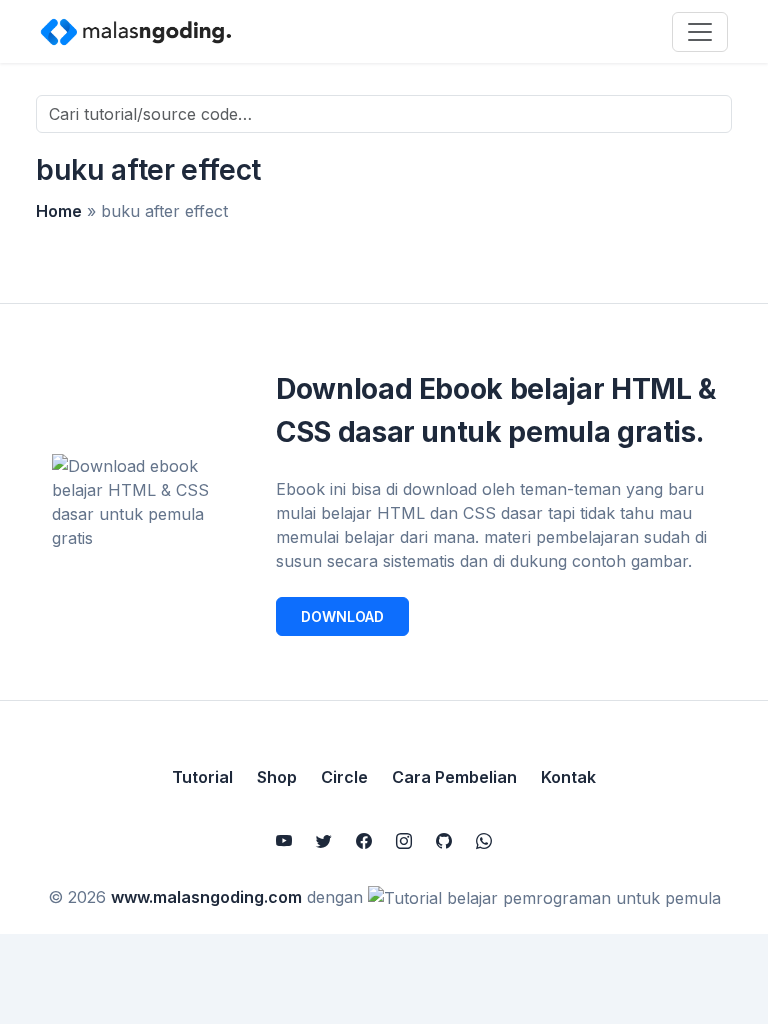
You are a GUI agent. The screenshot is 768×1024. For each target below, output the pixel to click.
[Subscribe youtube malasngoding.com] (284, 841)
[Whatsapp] (484, 841)
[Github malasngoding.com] (444, 841)
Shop (277, 777)
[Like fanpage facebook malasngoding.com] (364, 841)
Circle (344, 777)
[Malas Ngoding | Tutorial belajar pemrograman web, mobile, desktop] (136, 31)
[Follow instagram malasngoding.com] (404, 841)
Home (59, 211)
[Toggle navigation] (700, 32)
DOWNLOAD (342, 616)
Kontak (568, 777)
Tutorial (202, 777)
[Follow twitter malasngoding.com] (324, 841)
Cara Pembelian (454, 777)
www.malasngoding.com (206, 897)
